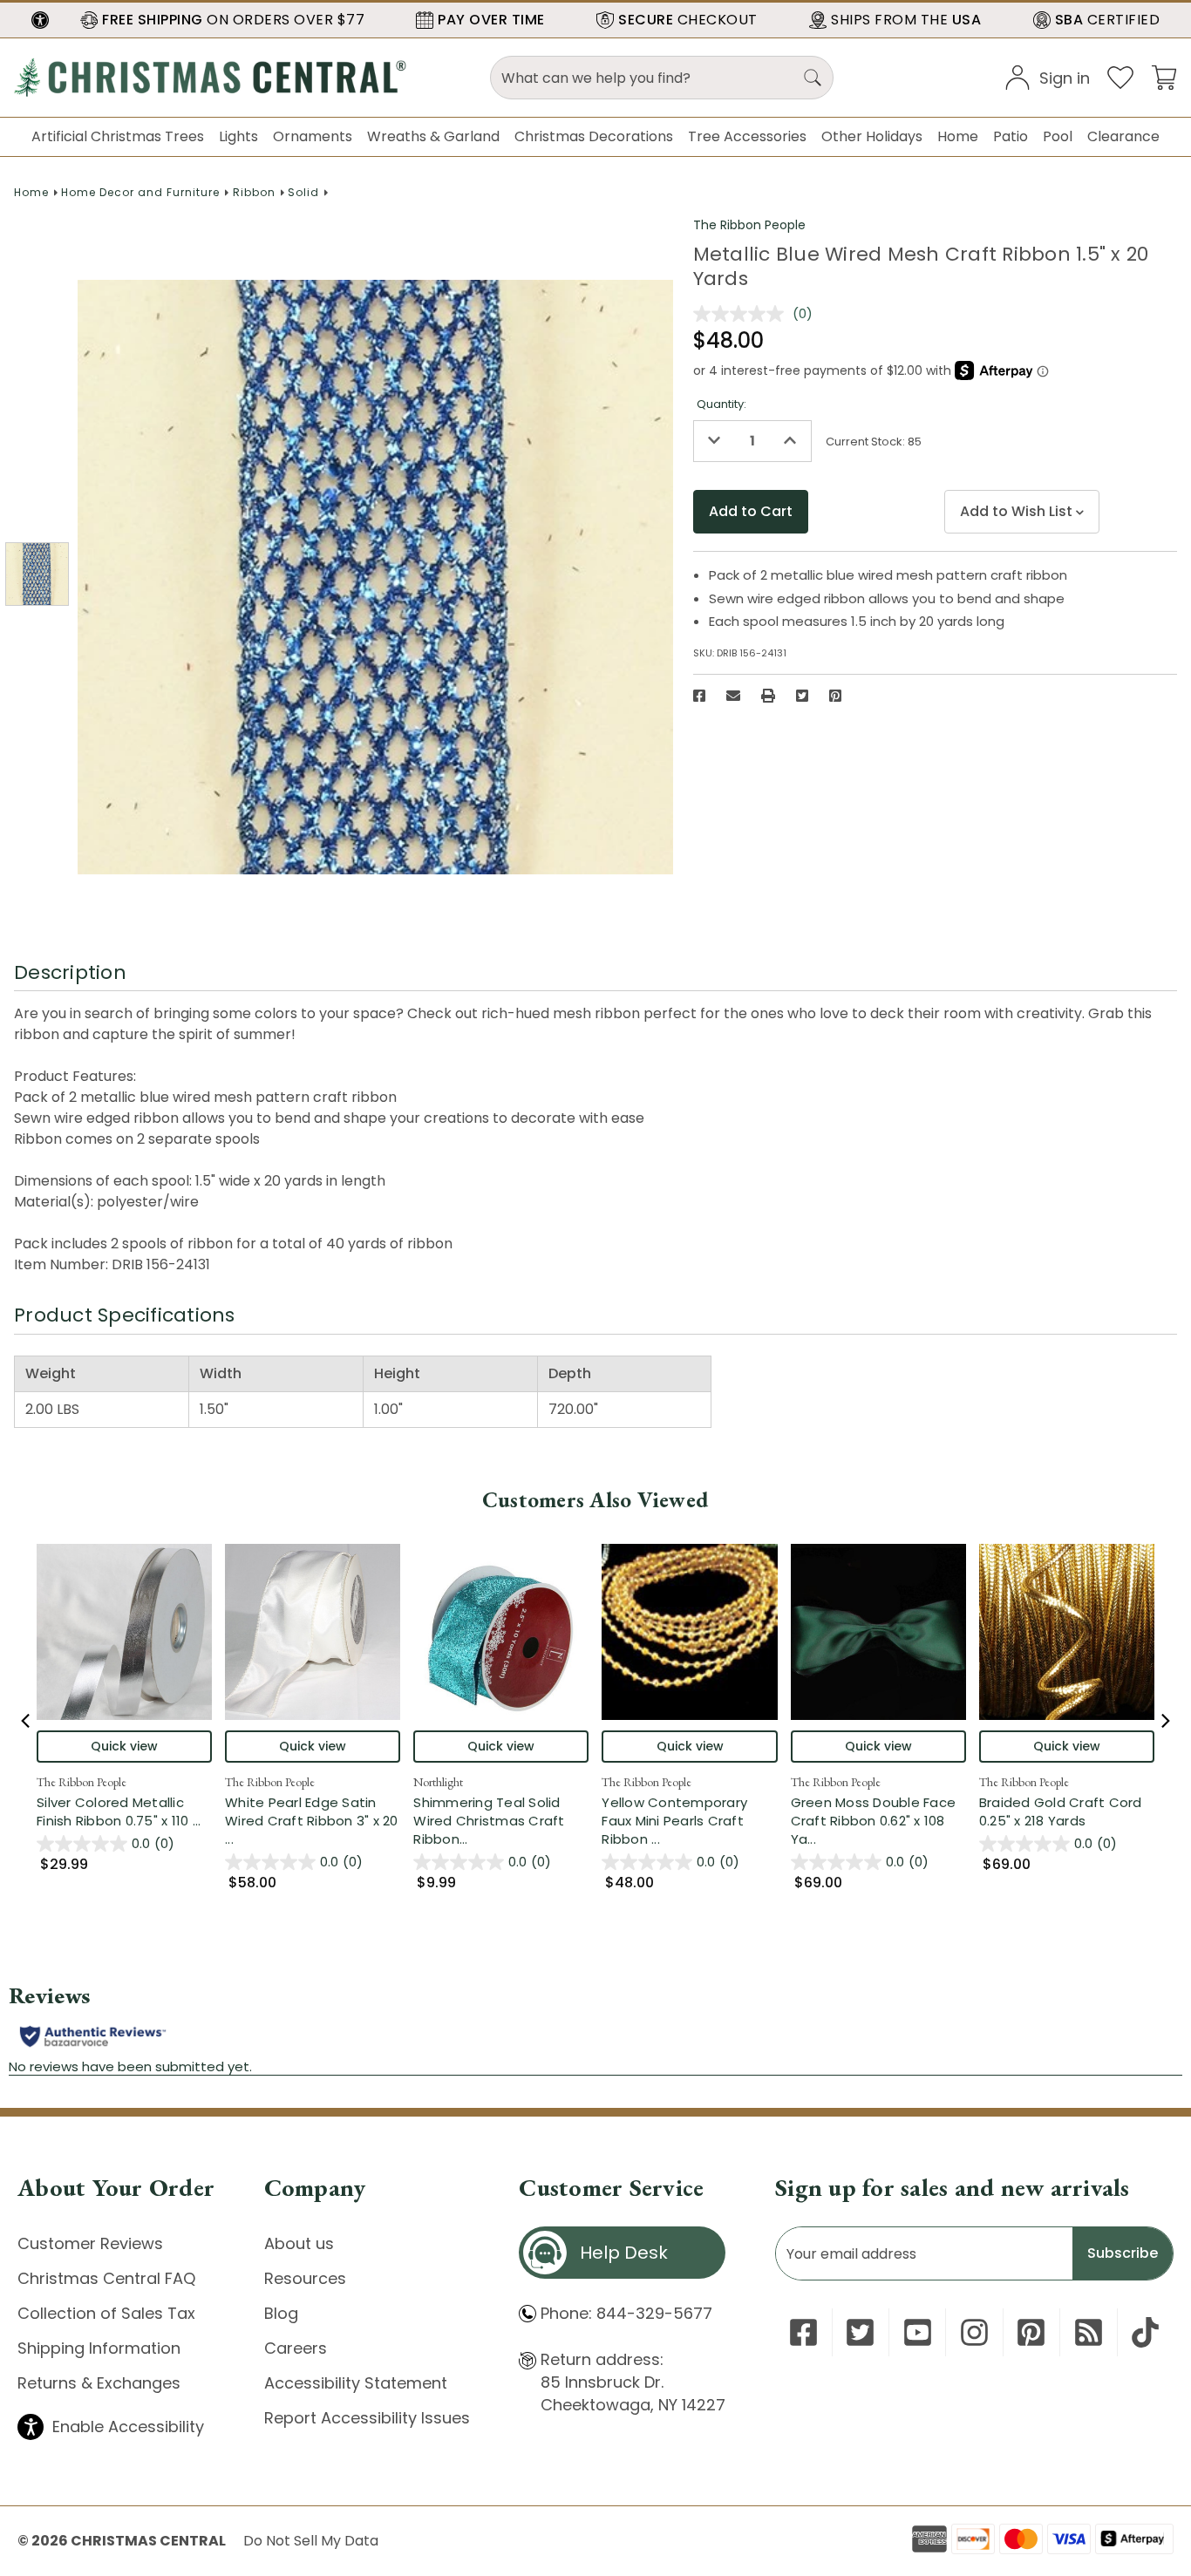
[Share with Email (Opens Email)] (733, 696)
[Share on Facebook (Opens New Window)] (699, 696)
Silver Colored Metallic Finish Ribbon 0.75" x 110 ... (124, 1811)
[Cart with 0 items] (1164, 76)
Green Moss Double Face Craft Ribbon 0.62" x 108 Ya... (878, 1821)
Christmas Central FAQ (106, 2278)
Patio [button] (1011, 136)
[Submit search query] (813, 78)
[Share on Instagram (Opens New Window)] (974, 2332)
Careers (296, 2348)
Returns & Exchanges (99, 2383)
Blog (281, 2313)
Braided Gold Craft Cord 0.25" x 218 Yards (1061, 1811)
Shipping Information (99, 2348)
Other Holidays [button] (872, 136)
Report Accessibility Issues (367, 2418)
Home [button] (958, 136)
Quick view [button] (124, 1746)
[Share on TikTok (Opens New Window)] (1145, 2332)
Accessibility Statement (356, 2383)
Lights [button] (238, 136)
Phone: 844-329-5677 (626, 2313)
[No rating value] (743, 314)
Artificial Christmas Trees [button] (118, 136)
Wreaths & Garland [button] (433, 136)
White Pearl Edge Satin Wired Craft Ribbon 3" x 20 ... (313, 1821)
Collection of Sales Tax (106, 2313)
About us (299, 2243)
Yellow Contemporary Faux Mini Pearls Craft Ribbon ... (689, 1821)
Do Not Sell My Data (311, 2541)
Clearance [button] (1123, 136)
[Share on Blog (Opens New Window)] (1089, 2332)
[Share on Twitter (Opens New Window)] (802, 696)
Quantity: (721, 404)
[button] (40, 20)
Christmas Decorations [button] (594, 136)
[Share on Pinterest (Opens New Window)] (835, 696)
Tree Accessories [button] (747, 136)
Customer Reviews (90, 2243)
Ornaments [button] (313, 136)
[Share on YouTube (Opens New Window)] (918, 2332)
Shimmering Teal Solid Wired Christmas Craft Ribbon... (501, 1821)
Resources (305, 2278)
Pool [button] (1058, 136)
